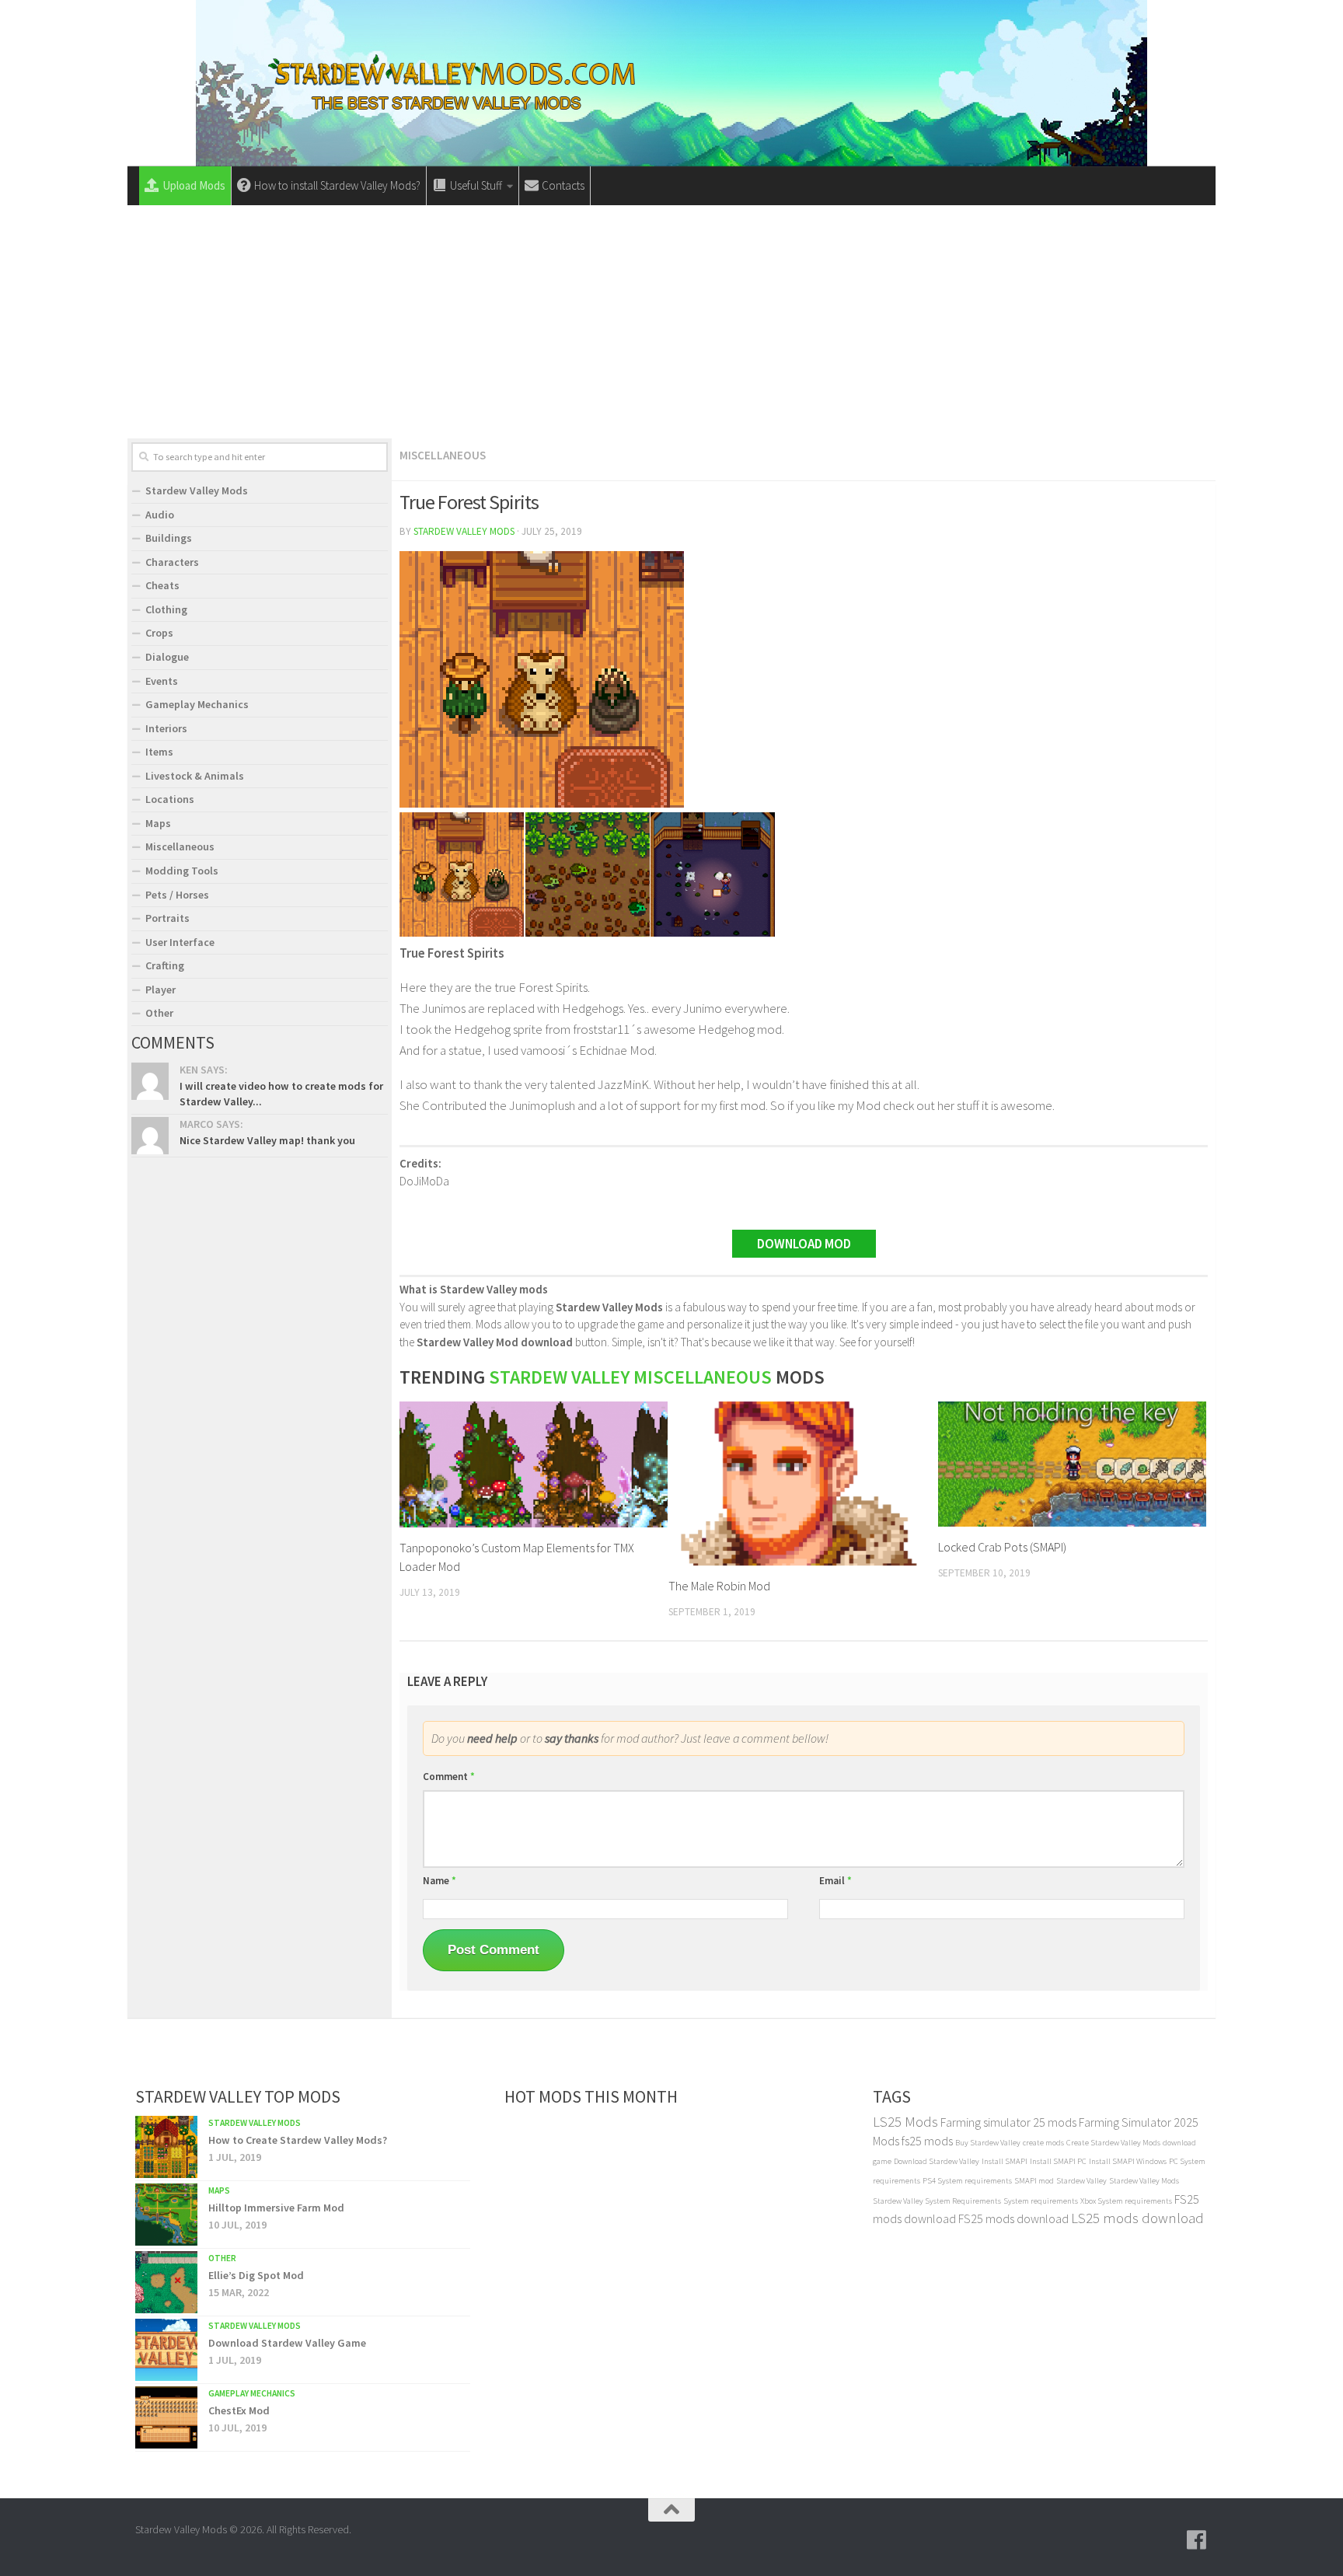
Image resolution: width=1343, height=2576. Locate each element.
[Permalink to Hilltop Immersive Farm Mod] (166, 2215)
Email (835, 1881)
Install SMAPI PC (1058, 2161)
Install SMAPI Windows (1128, 2161)
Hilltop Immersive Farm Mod (276, 2208)
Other (159, 1013)
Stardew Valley (1081, 2181)
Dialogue (167, 657)
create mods (1043, 2143)
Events (162, 681)
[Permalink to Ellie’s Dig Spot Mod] (166, 2282)
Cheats (162, 585)
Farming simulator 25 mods (1008, 2122)
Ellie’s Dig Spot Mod (256, 2275)
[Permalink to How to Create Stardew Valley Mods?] (166, 2147)
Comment (449, 1777)
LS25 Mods (905, 2122)
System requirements (1041, 2201)
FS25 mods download (1013, 2218)
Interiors (166, 728)
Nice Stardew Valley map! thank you (267, 1140)
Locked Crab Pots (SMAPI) (1002, 1547)
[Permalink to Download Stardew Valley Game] (166, 2350)
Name (440, 1881)
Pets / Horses (177, 895)
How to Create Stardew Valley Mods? (298, 2140)
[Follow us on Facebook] (1197, 2540)
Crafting (165, 965)
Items (159, 752)
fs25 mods (927, 2141)
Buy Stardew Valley (988, 2143)
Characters (172, 562)
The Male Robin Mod (719, 1586)
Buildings (169, 538)
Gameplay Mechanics (197, 704)
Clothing (166, 609)
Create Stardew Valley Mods (1113, 2143)
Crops (159, 633)
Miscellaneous (443, 455)
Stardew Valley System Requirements (937, 2201)
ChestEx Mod (239, 2410)
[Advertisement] (671, 322)
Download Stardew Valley (937, 2161)
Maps (158, 823)
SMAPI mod (1034, 2181)
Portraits (167, 918)
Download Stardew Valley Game (287, 2343)
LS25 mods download (1137, 2218)
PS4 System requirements (967, 2181)
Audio (160, 515)
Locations (170, 799)
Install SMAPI (1005, 2161)
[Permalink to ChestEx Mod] (166, 2417)
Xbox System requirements (1126, 2201)
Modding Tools (182, 871)
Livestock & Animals (195, 776)
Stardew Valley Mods (464, 531)
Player (160, 990)
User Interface (180, 942)
